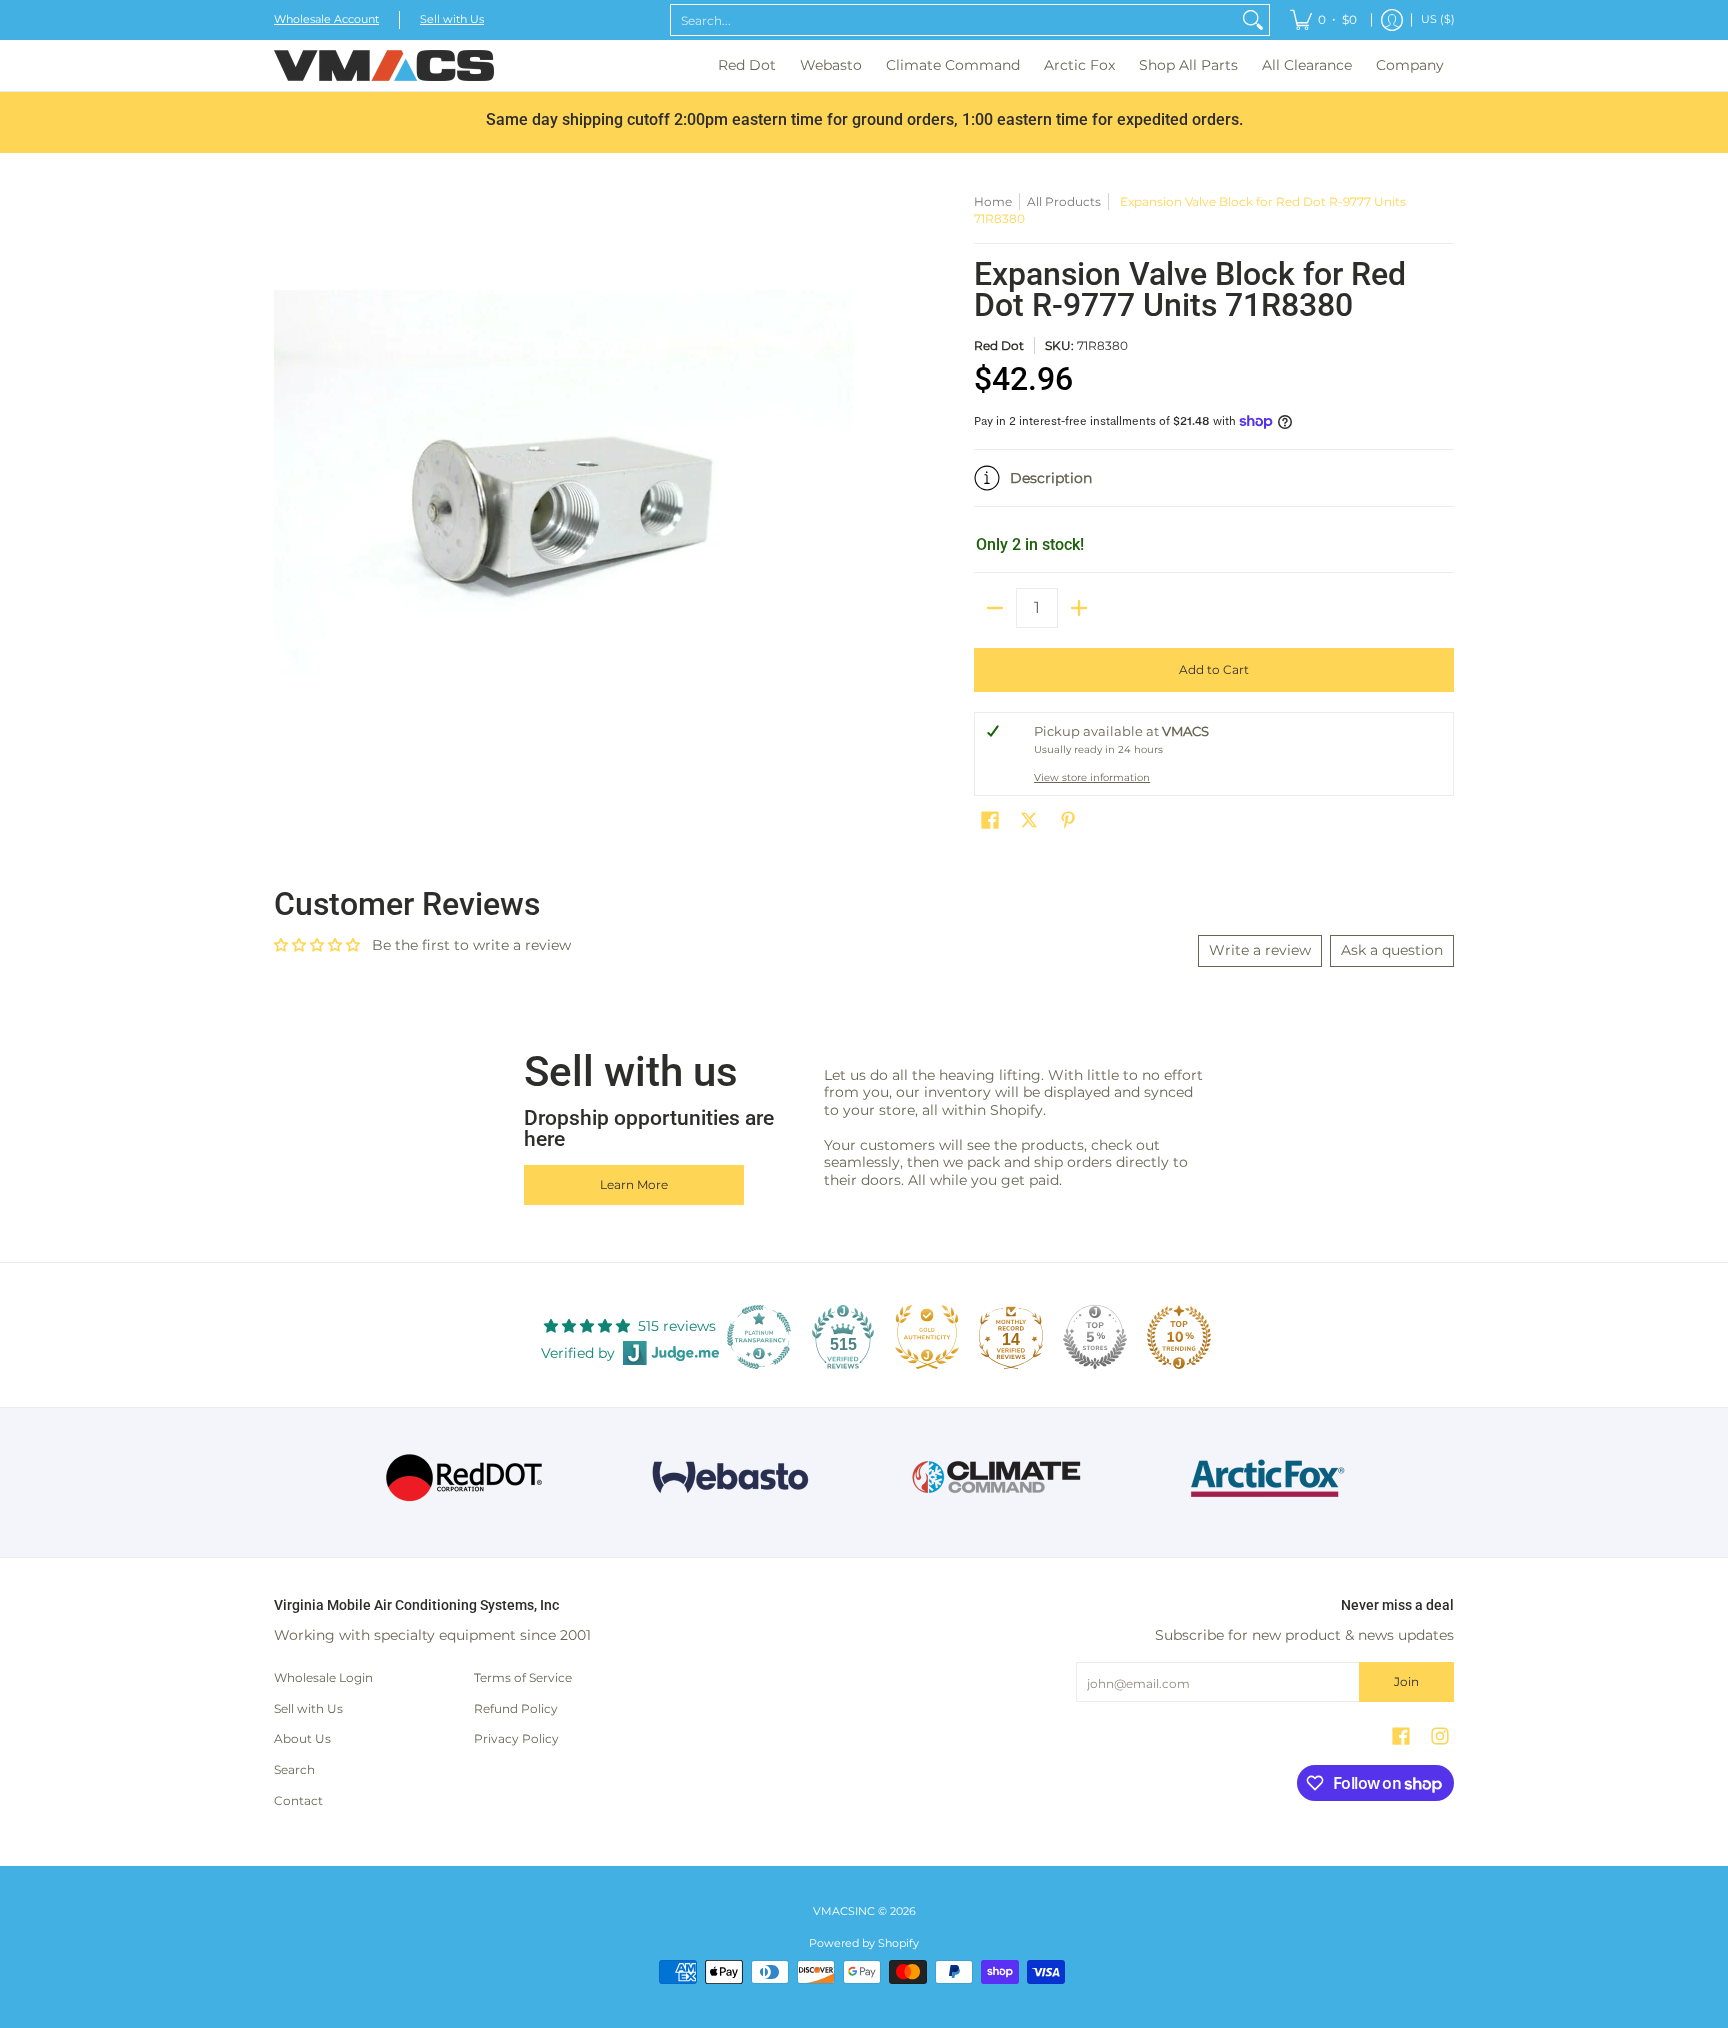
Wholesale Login (323, 1677)
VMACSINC (844, 1911)
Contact (298, 1800)
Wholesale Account (326, 19)
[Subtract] (995, 608)
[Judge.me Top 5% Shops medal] (1095, 1337)
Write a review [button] (1260, 950)
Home (993, 201)
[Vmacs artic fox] (1264, 1478)
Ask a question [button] (1392, 950)
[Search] (1253, 20)
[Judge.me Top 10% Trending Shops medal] (1179, 1337)
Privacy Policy (516, 1738)
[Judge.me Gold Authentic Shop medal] (927, 1337)
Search (294, 1769)
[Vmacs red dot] (464, 1477)
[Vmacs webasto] (730, 1477)
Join (1406, 1681)
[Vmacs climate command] (997, 1477)
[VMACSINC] (384, 65)
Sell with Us (452, 19)
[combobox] (954, 20)
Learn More (634, 1184)
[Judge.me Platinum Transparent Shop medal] (759, 1337)
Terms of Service (523, 1677)
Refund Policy (516, 1708)
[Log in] (1392, 20)
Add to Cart (1214, 669)
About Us (302, 1738)
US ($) (1438, 19)
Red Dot (999, 345)
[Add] (1079, 608)
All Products (1064, 201)
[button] (1214, 486)
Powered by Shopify (864, 1943)
